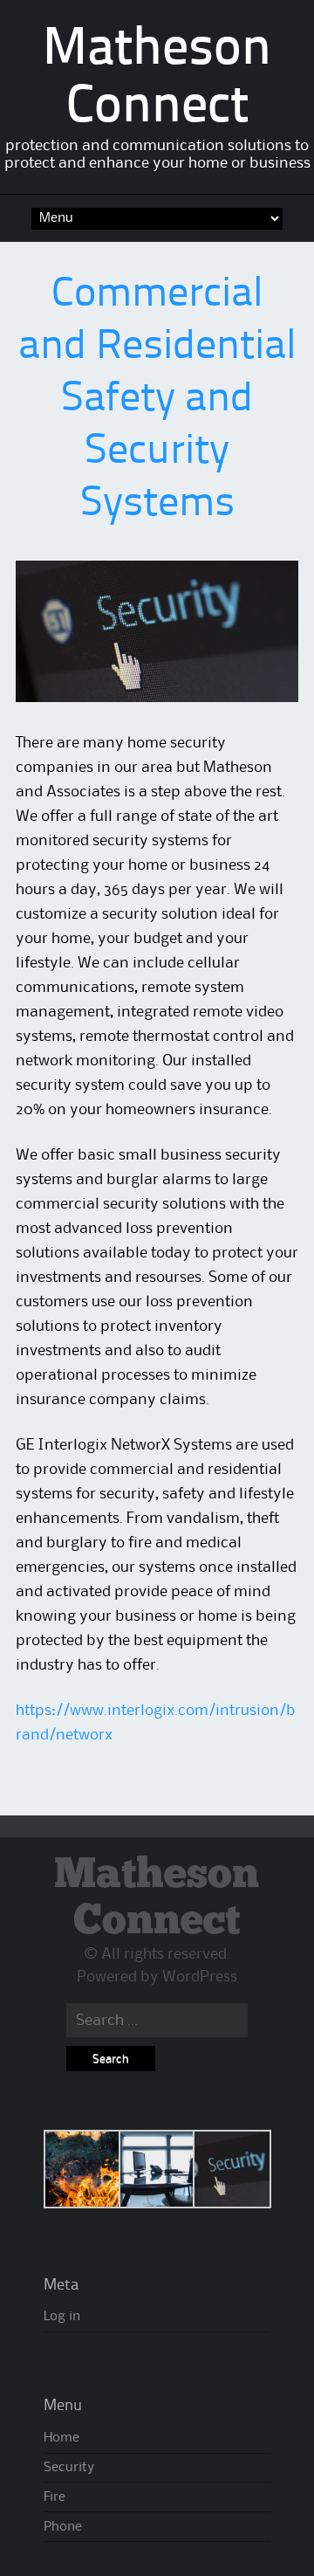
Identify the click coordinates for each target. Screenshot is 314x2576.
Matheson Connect (157, 1898)
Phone (63, 2527)
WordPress (200, 1977)
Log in (62, 2317)
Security (69, 2468)
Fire (55, 2497)
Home (61, 2438)
